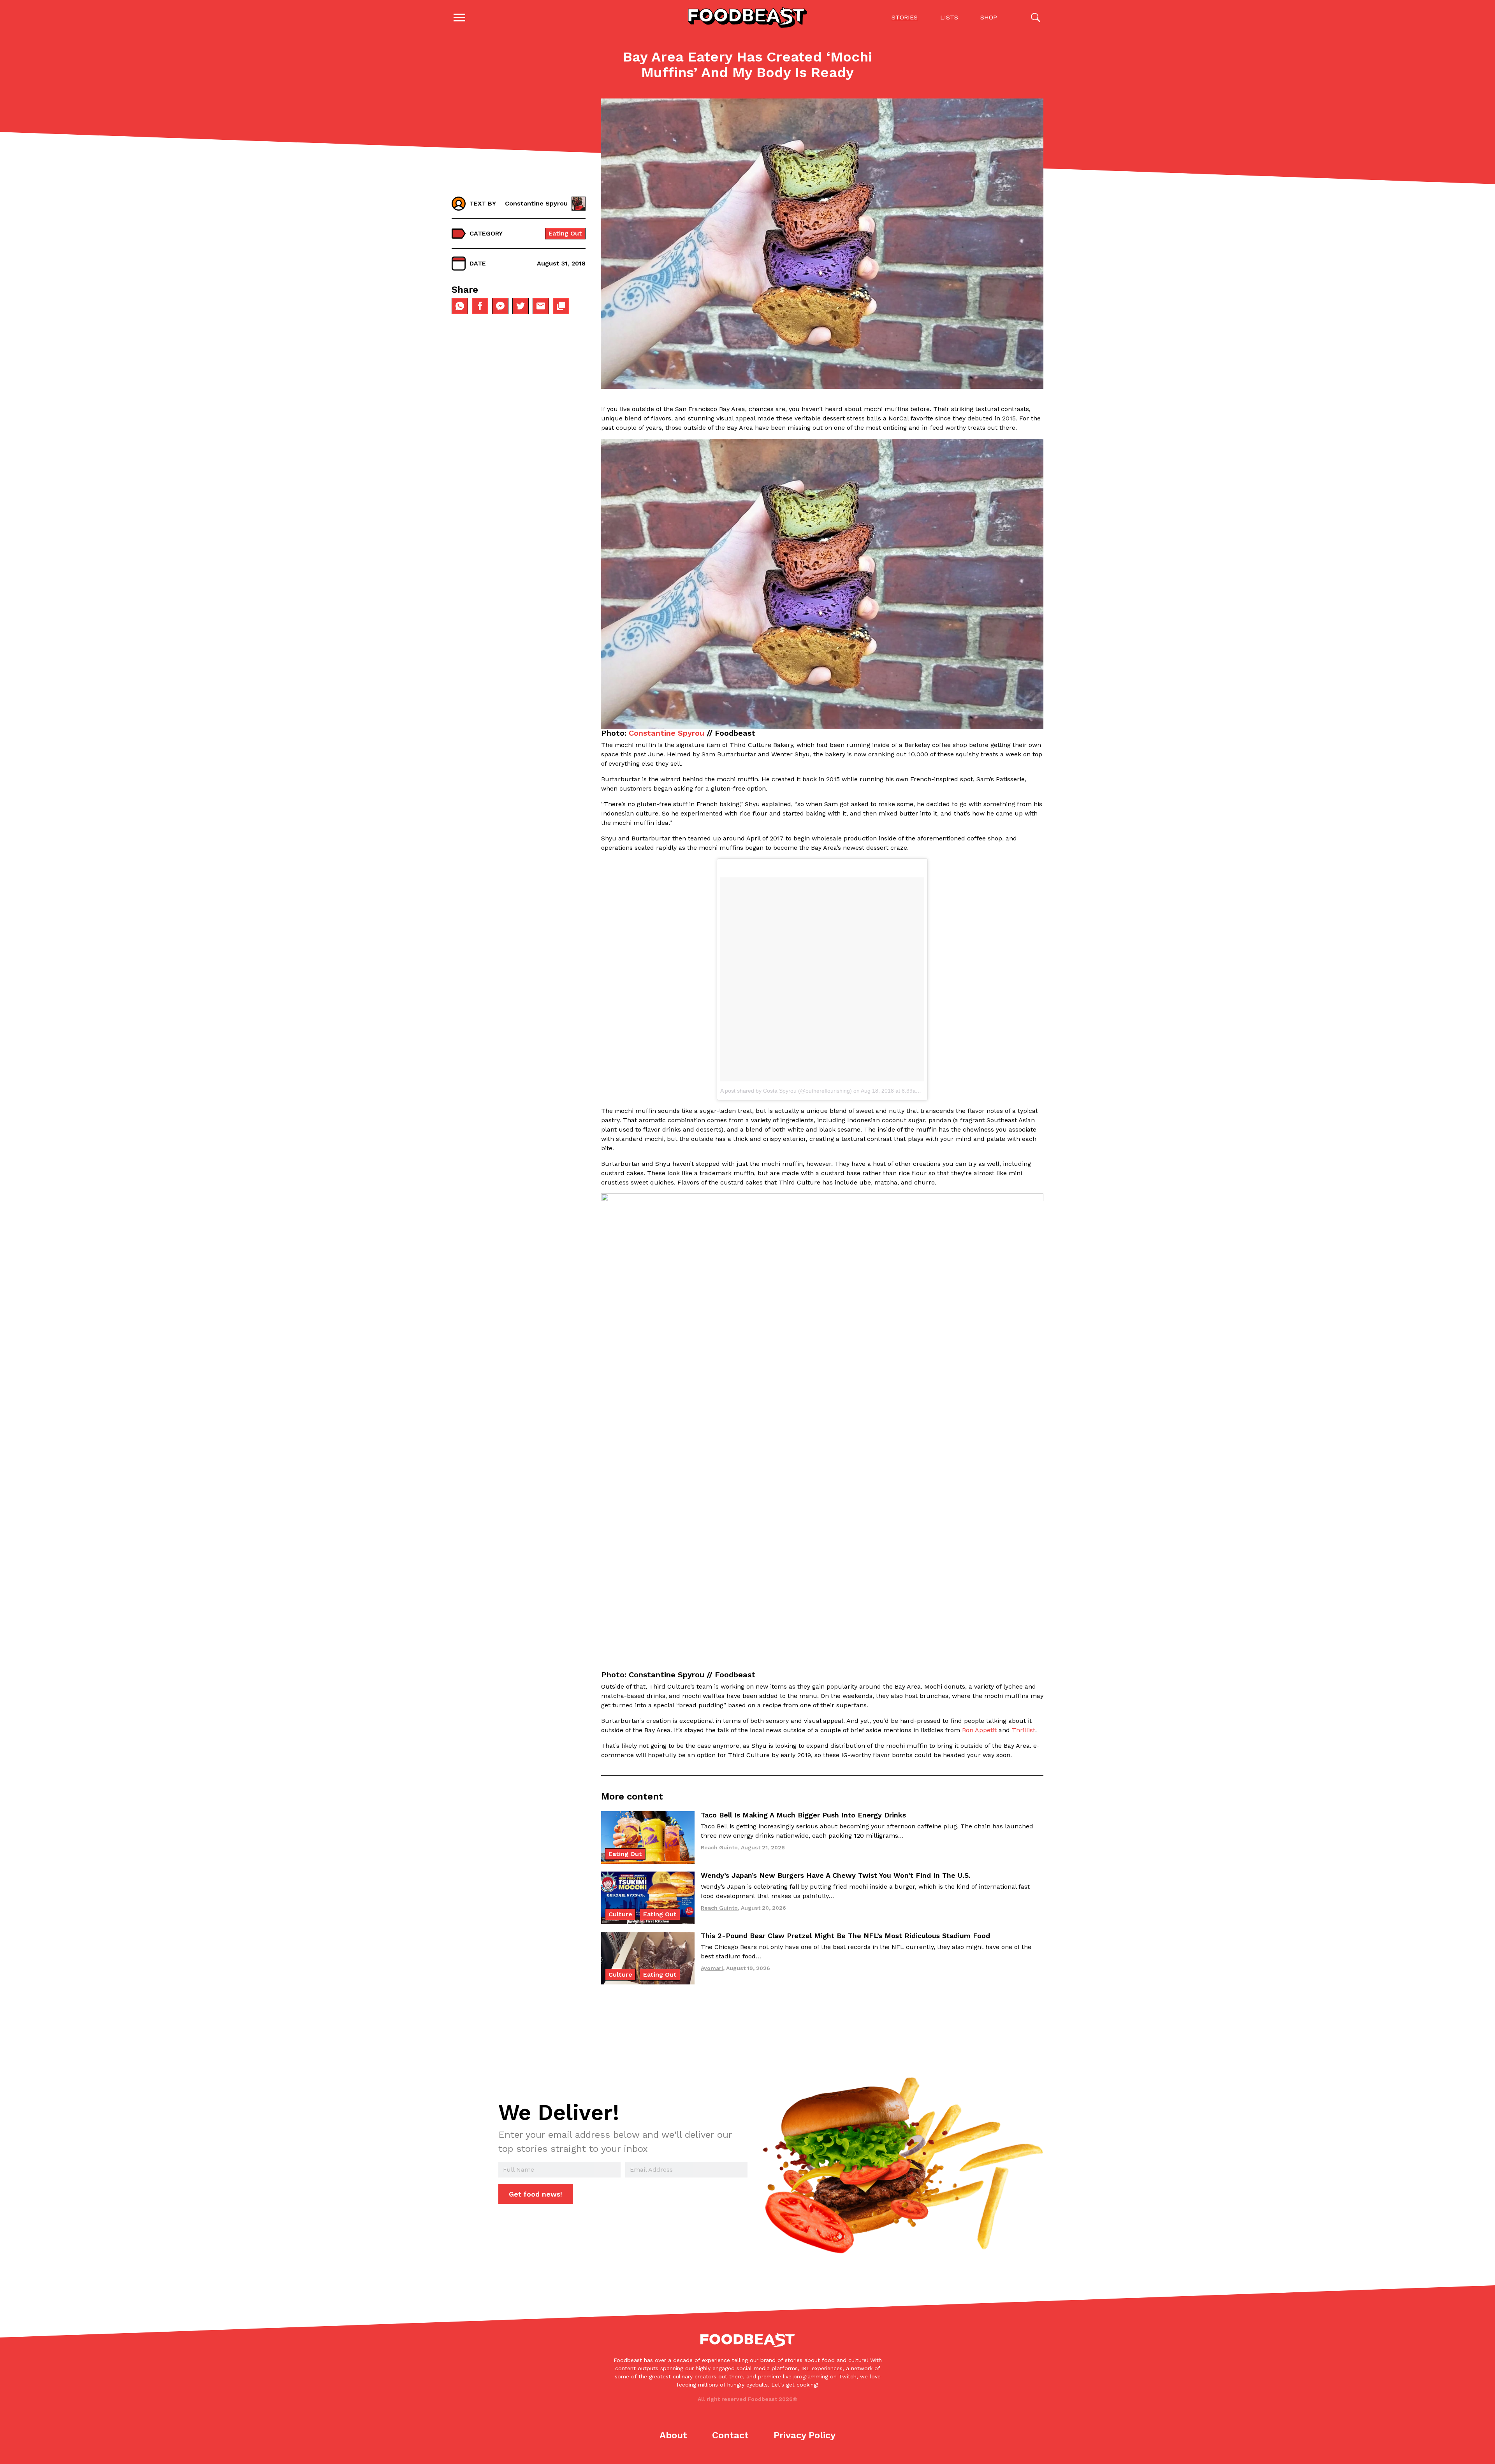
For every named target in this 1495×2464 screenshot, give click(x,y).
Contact (730, 2435)
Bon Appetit (979, 1730)
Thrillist (1024, 1730)
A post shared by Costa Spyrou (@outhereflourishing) (786, 1091)
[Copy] (561, 306)
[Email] (541, 306)
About (673, 2435)
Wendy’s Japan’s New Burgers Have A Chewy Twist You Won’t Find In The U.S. (836, 1875)
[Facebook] (480, 306)
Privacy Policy (805, 2435)
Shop (989, 17)
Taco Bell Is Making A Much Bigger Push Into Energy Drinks (803, 1815)
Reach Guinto (719, 1847)
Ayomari (712, 1968)
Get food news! (536, 2194)
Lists (949, 17)
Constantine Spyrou (667, 733)
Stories (905, 17)
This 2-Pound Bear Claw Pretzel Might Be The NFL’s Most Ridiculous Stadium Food (845, 1936)
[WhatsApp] (460, 306)
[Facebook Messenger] (500, 306)
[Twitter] (521, 306)
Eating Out (565, 233)
